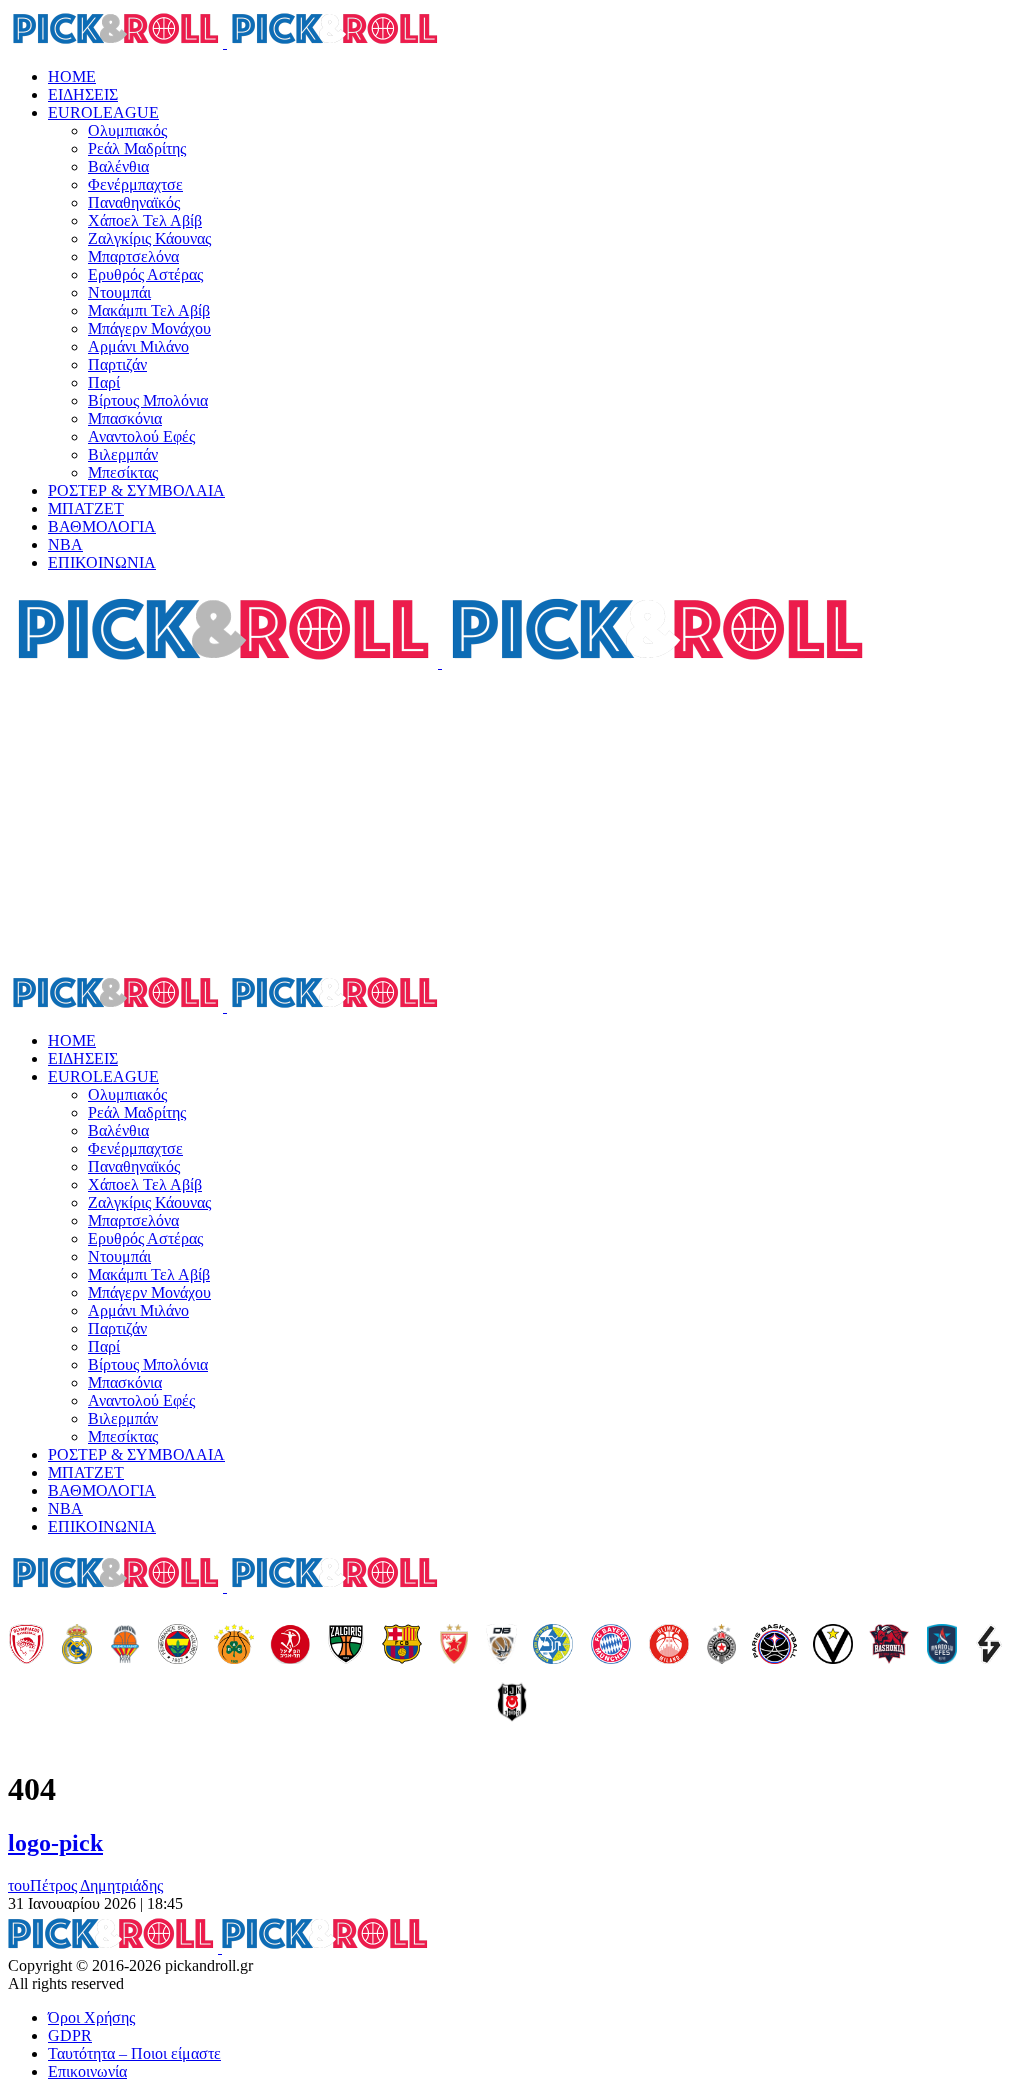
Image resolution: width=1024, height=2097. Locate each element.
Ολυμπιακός (127, 130)
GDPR (70, 2035)
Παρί (104, 382)
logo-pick (55, 1843)
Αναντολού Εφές (141, 436)
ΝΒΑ (65, 544)
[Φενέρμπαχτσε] (178, 1646)
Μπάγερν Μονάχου (149, 328)
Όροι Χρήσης (91, 2017)
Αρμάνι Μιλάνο (138, 346)
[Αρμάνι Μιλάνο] (669, 1646)
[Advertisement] (512, 822)
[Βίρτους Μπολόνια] (833, 1646)
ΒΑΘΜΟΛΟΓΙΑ (102, 526)
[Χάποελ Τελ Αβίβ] (290, 1646)
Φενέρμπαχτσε (135, 184)
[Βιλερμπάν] (989, 1646)
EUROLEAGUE (103, 112)
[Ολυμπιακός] (26, 1646)
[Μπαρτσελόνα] (402, 1646)
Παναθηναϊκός (134, 202)
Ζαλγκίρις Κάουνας (149, 238)
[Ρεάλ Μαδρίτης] (77, 1646)
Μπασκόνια (125, 418)
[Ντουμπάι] (501, 1646)
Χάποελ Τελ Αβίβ (145, 220)
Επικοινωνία (87, 2071)
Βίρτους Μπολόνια (148, 400)
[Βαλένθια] (125, 1646)
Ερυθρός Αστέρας (145, 274)
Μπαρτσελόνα (133, 256)
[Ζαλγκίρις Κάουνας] (346, 1646)
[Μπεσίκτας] (512, 1704)
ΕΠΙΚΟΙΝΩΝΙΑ (102, 562)
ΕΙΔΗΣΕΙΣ (83, 94)
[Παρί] (774, 1646)
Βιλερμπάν (123, 454)
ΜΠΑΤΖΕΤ (86, 508)
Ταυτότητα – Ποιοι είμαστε (134, 2053)
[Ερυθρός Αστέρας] (454, 1646)
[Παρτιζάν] (721, 1646)
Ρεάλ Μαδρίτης (137, 148)
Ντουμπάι (119, 292)
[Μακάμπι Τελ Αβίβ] (553, 1646)
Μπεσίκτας (123, 472)
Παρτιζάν (117, 364)
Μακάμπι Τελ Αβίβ (149, 310)
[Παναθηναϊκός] (234, 1646)
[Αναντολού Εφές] (942, 1646)
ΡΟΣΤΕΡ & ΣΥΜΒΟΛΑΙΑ (136, 490)
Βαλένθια (118, 166)
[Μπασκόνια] (889, 1646)
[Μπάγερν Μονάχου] (611, 1646)
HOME (72, 76)
